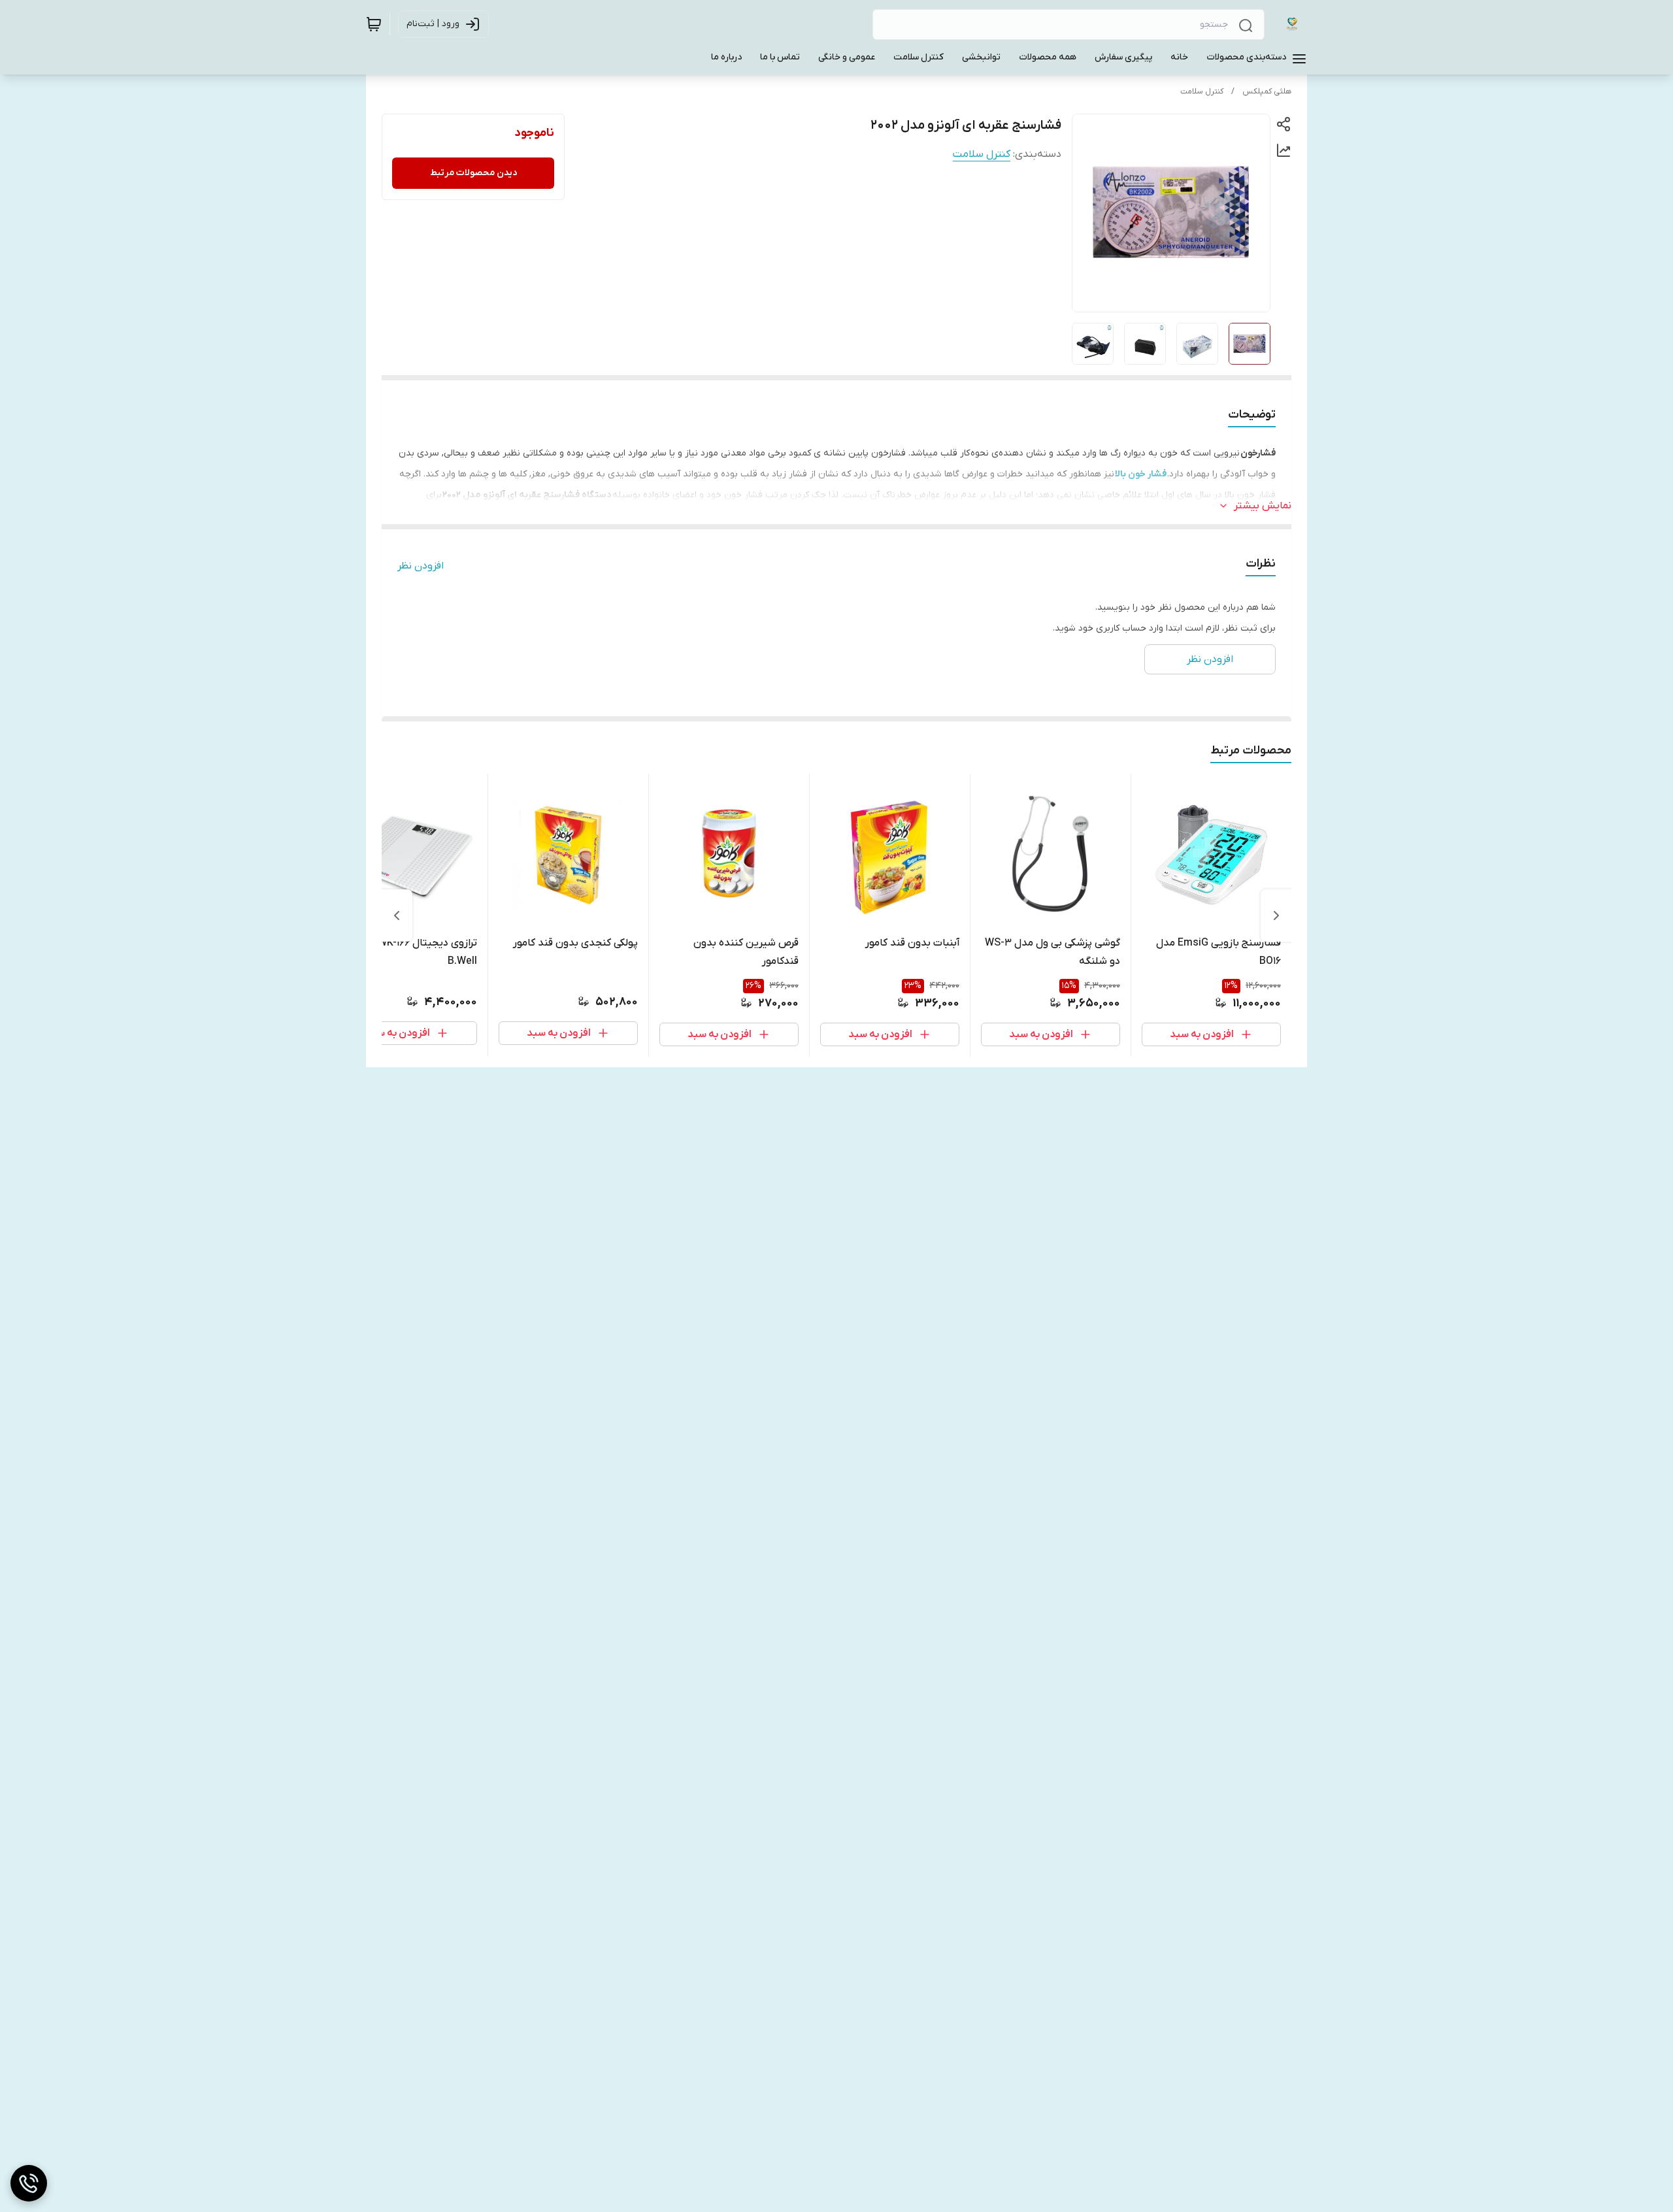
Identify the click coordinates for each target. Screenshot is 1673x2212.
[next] (397, 916)
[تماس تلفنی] (29, 2183)
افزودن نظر (421, 566)
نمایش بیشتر (1263, 506)
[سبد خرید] (374, 24)
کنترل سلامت (1202, 91)
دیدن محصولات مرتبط (473, 173)
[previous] (1276, 916)
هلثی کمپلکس (1267, 91)
